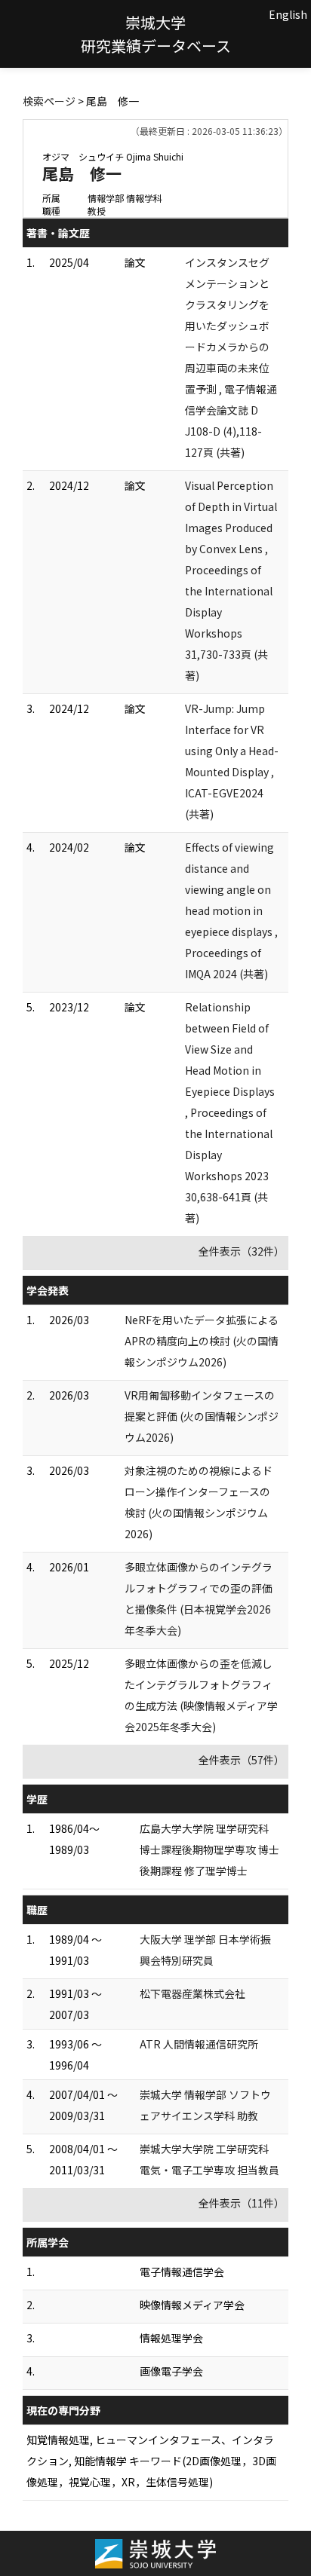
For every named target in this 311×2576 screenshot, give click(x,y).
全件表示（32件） (242, 1251)
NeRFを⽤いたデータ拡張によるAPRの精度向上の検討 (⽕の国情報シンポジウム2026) (202, 1341)
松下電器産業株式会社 (192, 1993)
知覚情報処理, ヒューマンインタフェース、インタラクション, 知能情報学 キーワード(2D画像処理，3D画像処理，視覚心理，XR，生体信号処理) (151, 2461)
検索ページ (49, 101)
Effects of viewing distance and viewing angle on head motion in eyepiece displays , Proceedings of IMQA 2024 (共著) (231, 910)
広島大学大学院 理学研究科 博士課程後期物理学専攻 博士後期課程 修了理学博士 (209, 1849)
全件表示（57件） (242, 1760)
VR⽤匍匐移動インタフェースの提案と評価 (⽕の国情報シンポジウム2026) (202, 1416)
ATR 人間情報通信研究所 (199, 2044)
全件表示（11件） (242, 2203)
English (288, 14)
